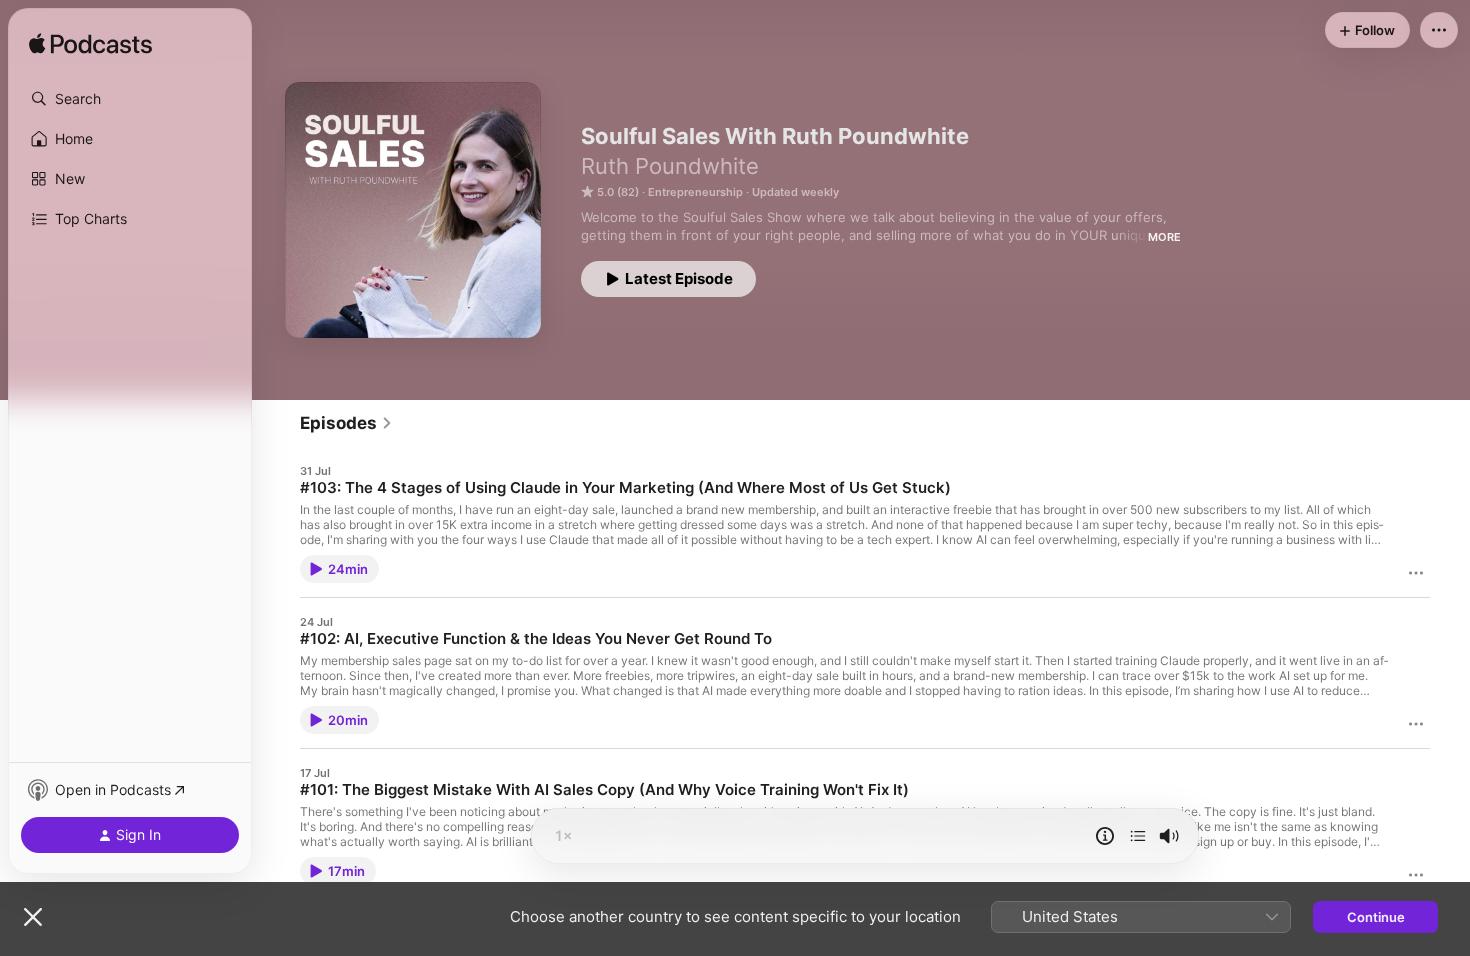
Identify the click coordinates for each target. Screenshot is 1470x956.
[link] (346, 423)
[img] (90, 45)
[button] (130, 99)
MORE (1164, 237)
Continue (1376, 917)
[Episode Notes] (1105, 836)
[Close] (33, 917)
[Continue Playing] (1138, 836)
